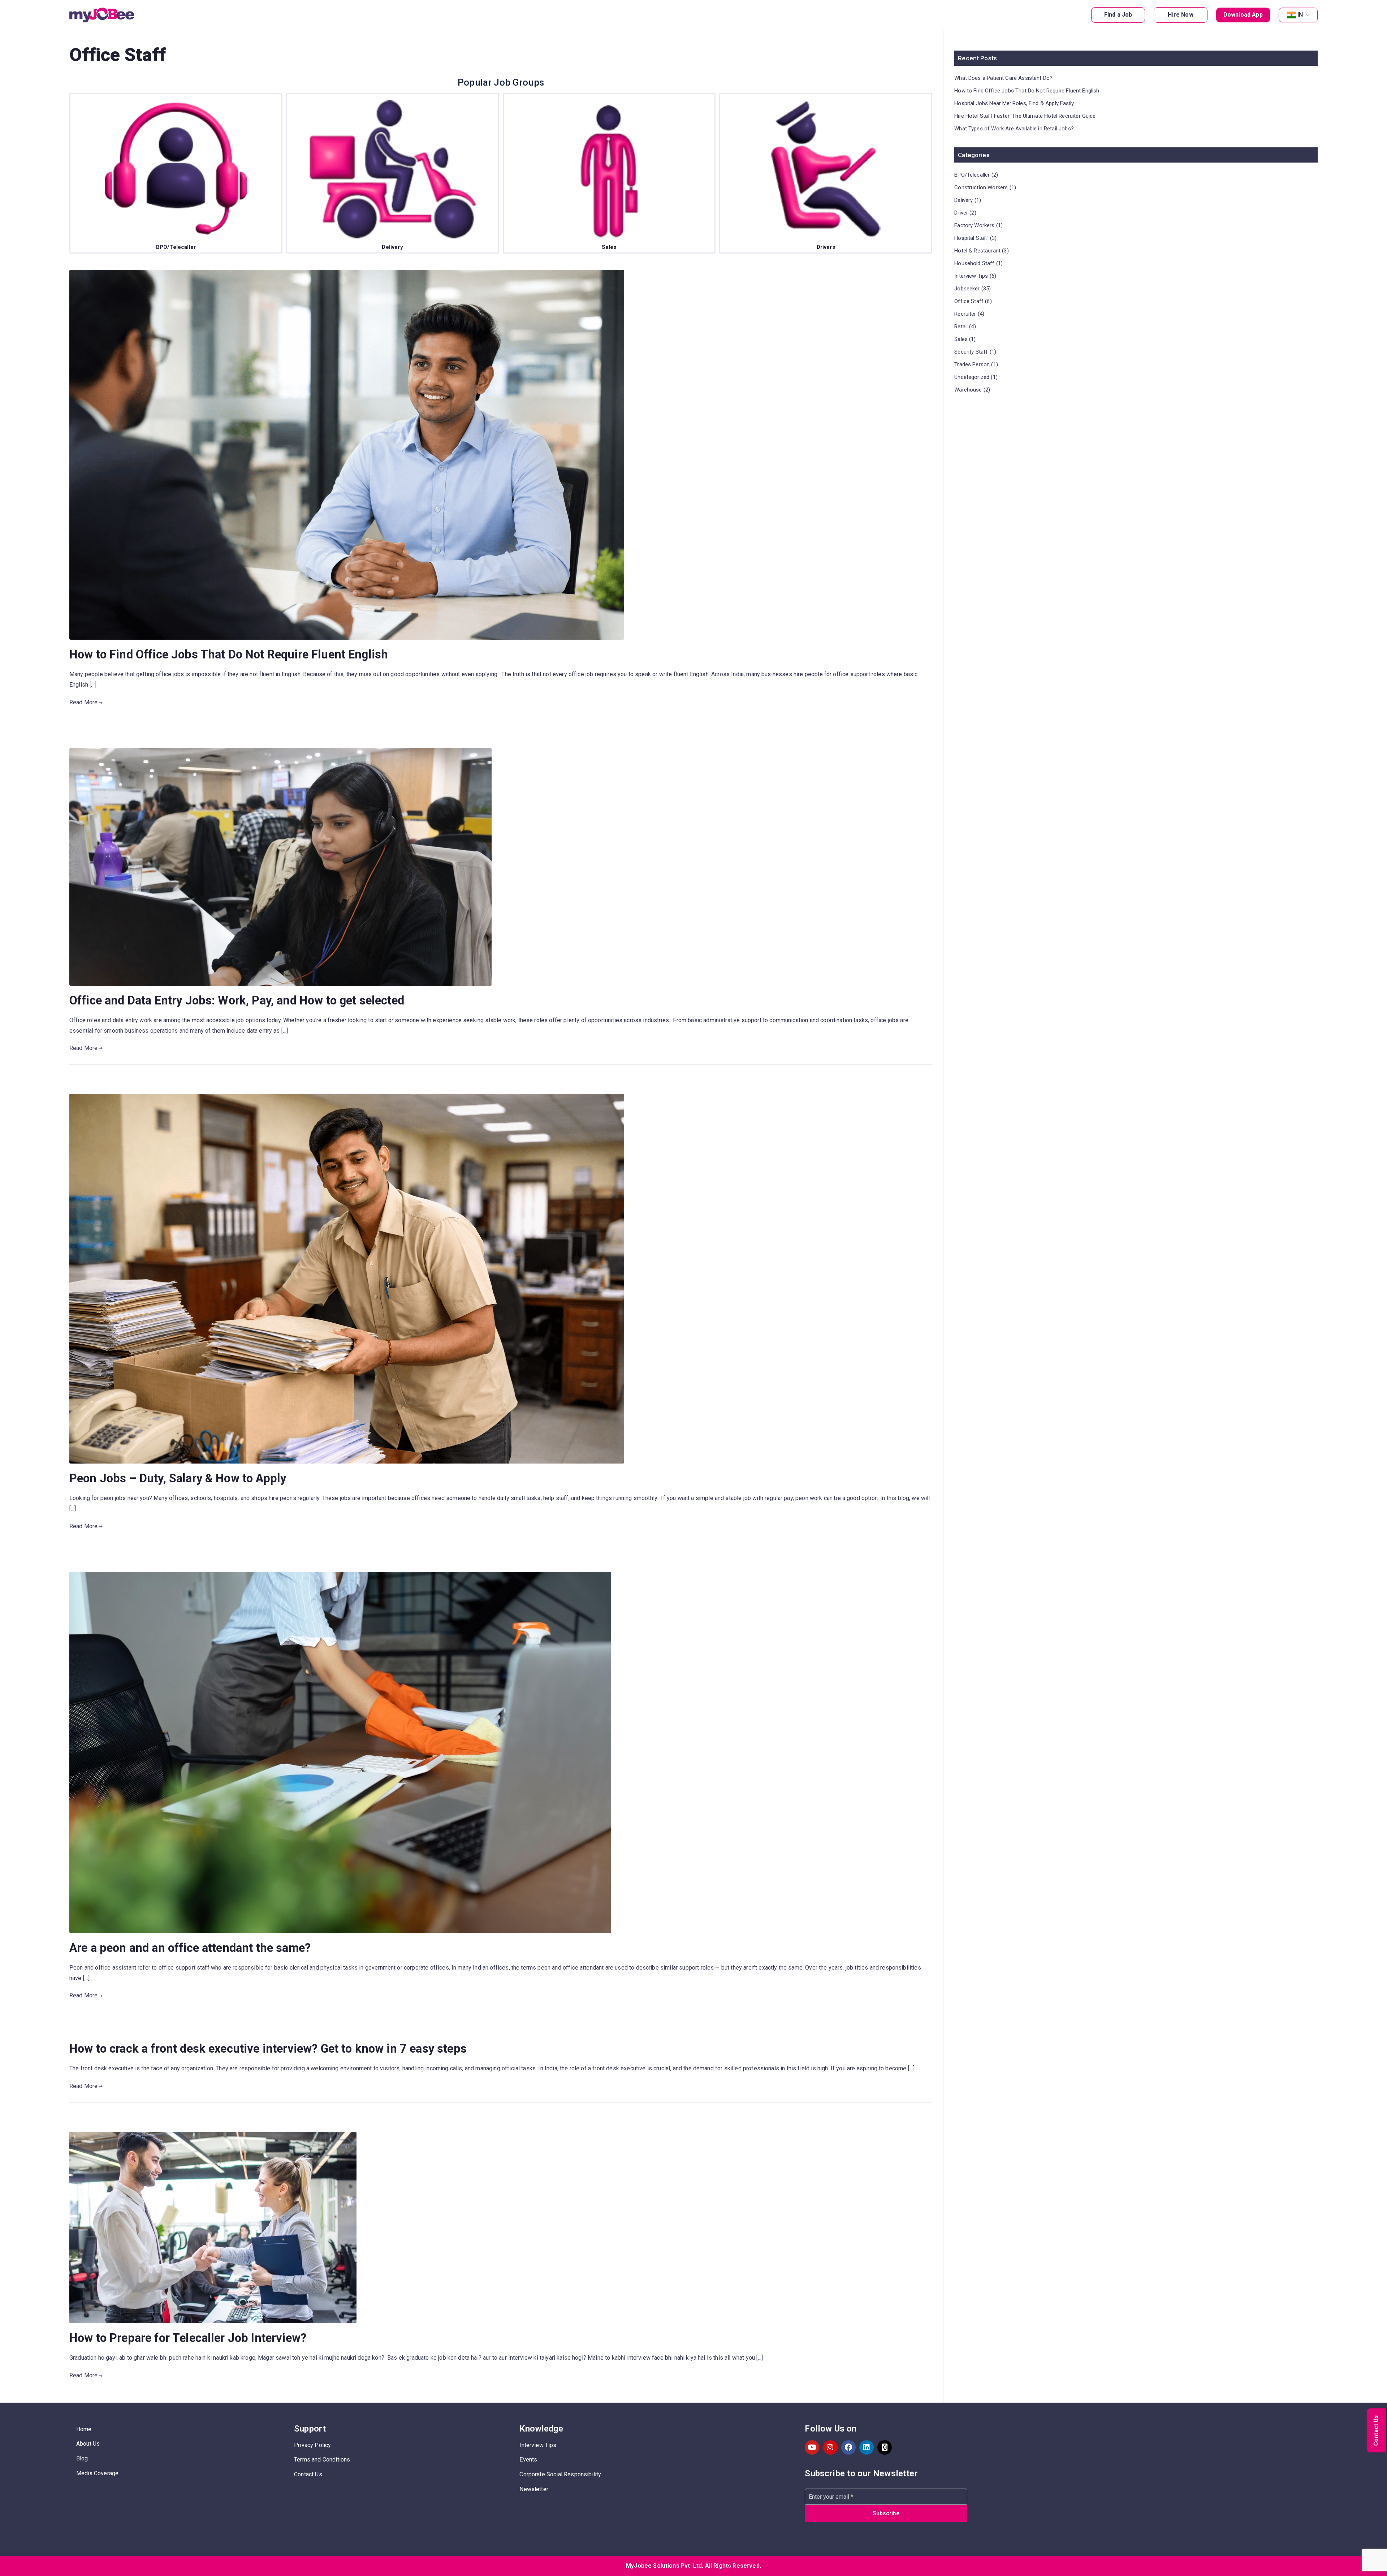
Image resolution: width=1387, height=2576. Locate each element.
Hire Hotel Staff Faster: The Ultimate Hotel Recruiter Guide (1025, 116)
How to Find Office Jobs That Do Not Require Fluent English (229, 654)
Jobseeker (967, 289)
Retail (961, 327)
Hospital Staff (971, 238)
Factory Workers (974, 225)
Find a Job (1118, 15)
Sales (961, 339)
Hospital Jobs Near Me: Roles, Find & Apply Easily (1014, 103)
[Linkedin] (867, 2447)
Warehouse (968, 390)
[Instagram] (830, 2447)
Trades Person (972, 364)
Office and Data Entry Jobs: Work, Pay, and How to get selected (237, 1000)
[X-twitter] (885, 2447)
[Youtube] (812, 2447)
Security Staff (971, 352)
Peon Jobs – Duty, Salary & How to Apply (178, 1478)
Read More (83, 702)
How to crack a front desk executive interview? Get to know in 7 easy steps (268, 2049)
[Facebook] (848, 2447)
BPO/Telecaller (972, 175)
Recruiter (965, 314)
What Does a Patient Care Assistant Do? (1003, 78)
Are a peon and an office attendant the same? (190, 1948)
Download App (1243, 15)
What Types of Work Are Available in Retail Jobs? (1014, 129)
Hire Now (1180, 15)
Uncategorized (972, 377)
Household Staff (974, 263)
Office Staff (969, 301)
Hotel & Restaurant (977, 251)
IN (1300, 15)
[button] (1306, 15)
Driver (961, 213)
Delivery (963, 200)
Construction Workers (981, 187)
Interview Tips (971, 276)
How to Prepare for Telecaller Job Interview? (188, 2338)
